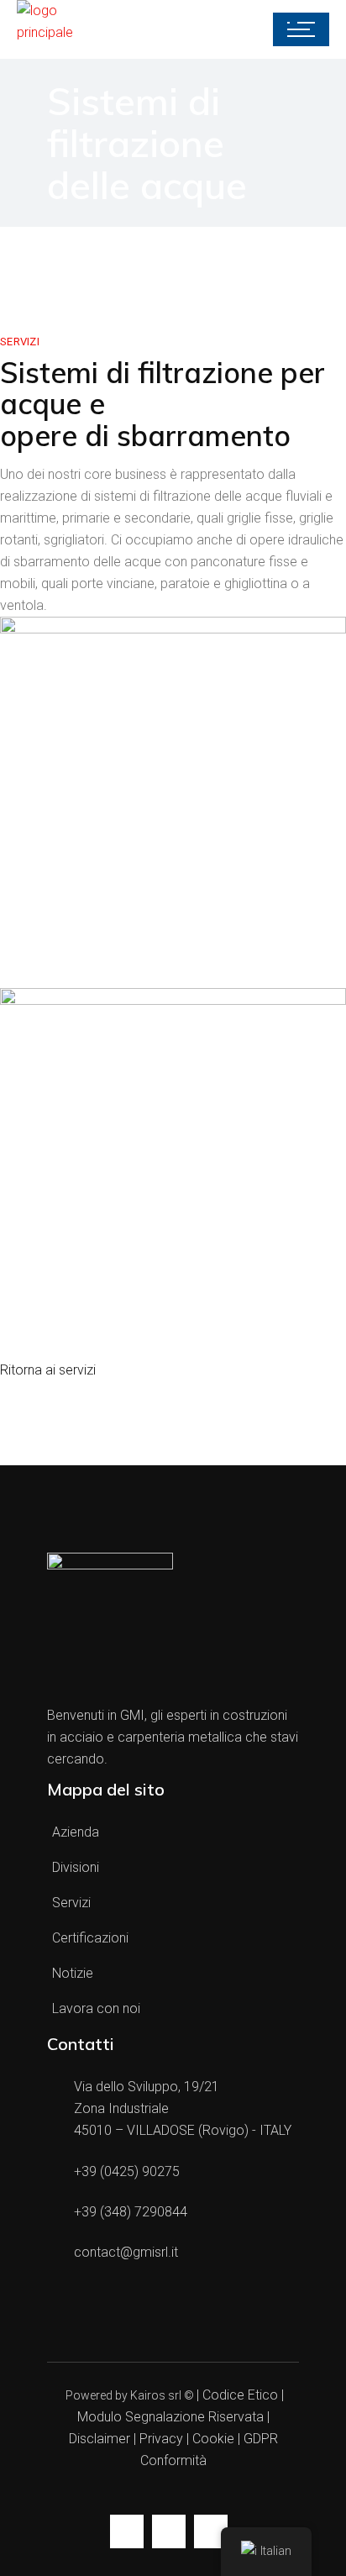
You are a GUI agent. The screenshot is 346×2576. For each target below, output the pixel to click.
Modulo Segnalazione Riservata (170, 2417)
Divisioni (76, 1867)
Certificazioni (90, 1938)
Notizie (73, 1973)
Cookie (213, 2439)
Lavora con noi (96, 2008)
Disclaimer (101, 2439)
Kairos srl (156, 2395)
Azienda (76, 1832)
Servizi (71, 1903)
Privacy (161, 2439)
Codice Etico (240, 2395)
